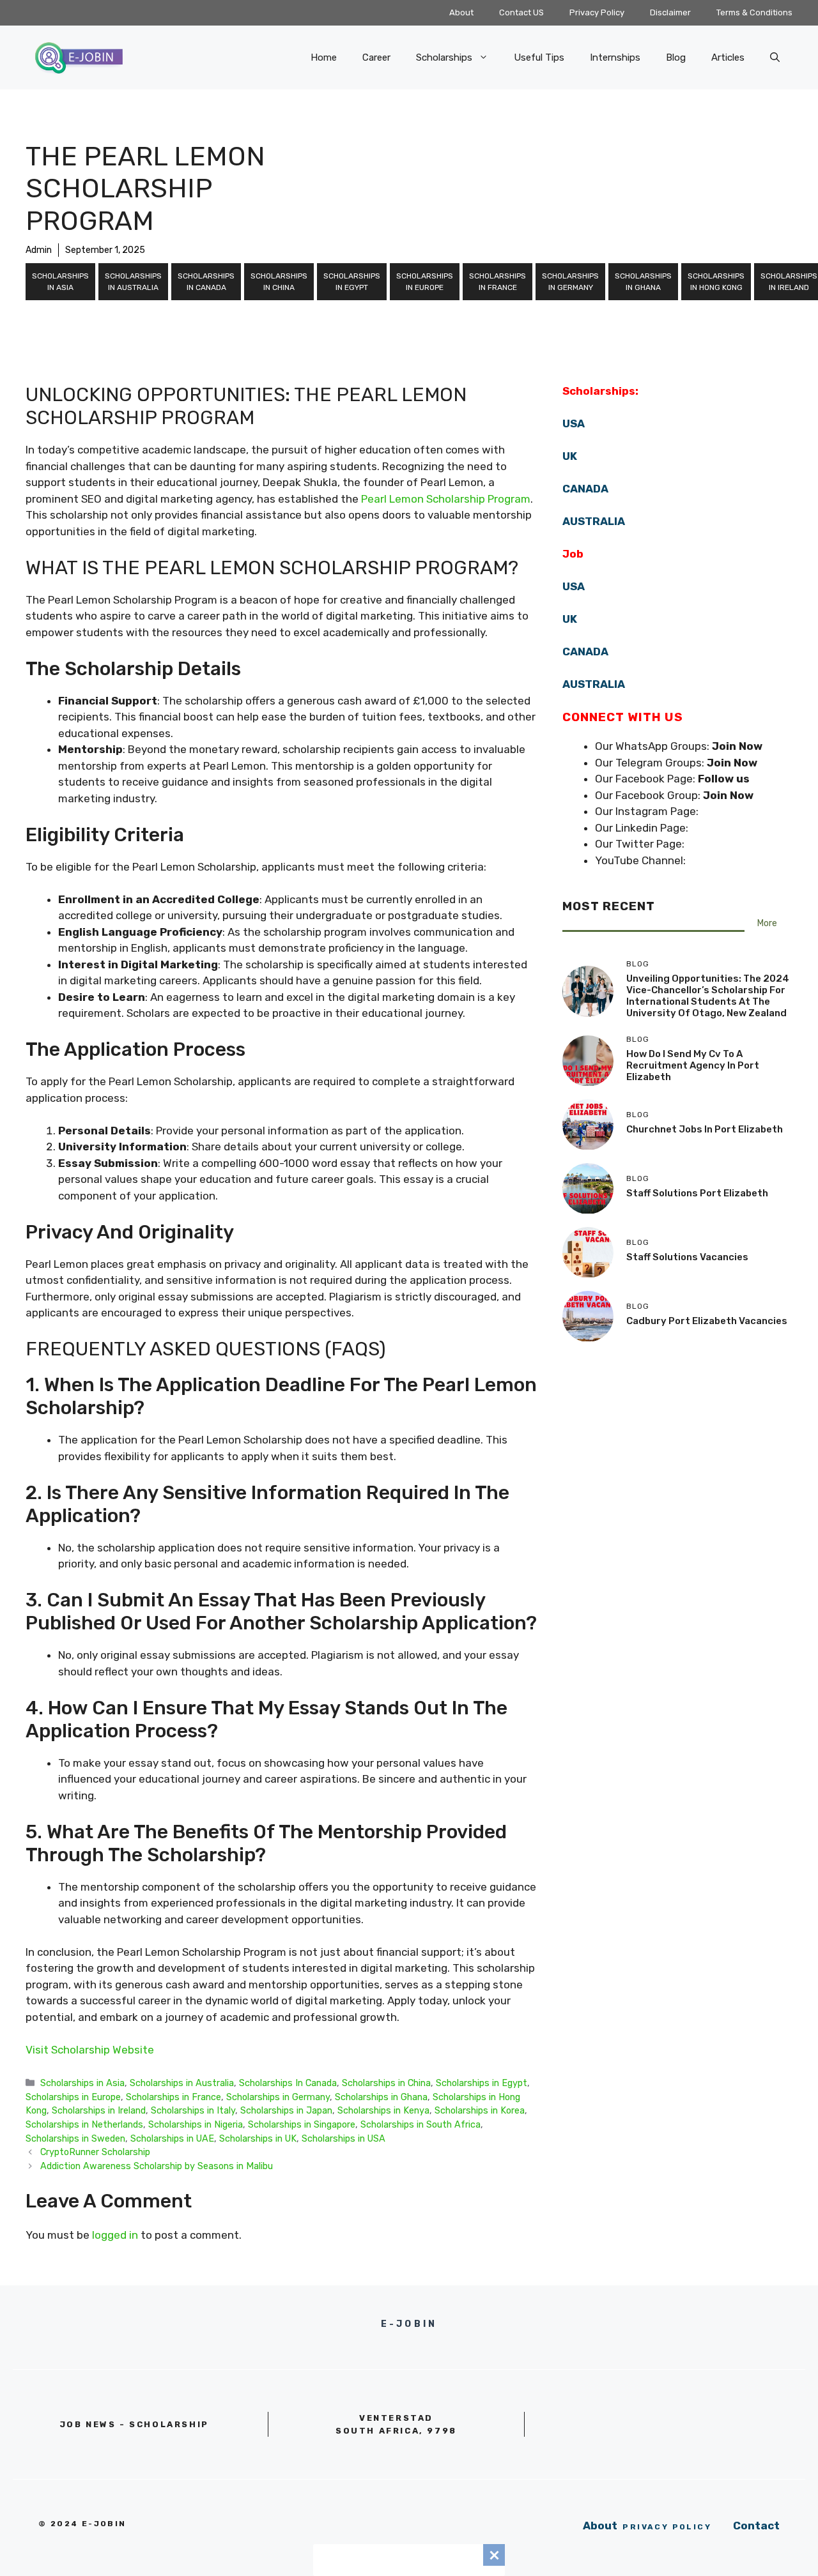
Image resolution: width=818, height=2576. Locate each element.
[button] (775, 57)
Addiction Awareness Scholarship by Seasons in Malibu (157, 2166)
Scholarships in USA (343, 2138)
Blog (676, 57)
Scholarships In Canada (206, 282)
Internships (615, 57)
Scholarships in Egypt (352, 282)
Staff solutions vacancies (687, 1257)
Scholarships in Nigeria (196, 2124)
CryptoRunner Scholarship (95, 2152)
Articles (728, 57)
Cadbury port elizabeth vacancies (707, 1321)
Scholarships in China (279, 282)
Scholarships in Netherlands (84, 2124)
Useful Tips (539, 57)
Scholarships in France (498, 282)
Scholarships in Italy (193, 2110)
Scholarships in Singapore (302, 2124)
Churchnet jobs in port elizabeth (705, 1129)
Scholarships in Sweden (75, 2138)
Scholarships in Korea (480, 2110)
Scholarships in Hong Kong (716, 282)
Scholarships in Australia (133, 282)
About (461, 12)
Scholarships (444, 57)
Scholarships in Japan (286, 2110)
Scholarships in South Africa (421, 2124)
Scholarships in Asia (60, 282)
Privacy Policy (597, 12)
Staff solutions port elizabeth (697, 1193)
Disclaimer (670, 12)
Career (376, 57)
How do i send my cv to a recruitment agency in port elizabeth (693, 1065)
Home (324, 57)
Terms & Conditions (754, 12)
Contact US (521, 12)
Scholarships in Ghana (643, 282)
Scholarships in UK (258, 2138)
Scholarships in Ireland (99, 2110)
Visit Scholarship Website (90, 2050)
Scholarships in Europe (425, 282)
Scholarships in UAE (172, 2138)
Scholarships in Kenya (383, 2110)
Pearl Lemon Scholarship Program (446, 499)
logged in (115, 2235)
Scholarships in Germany (570, 282)
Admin (39, 250)
